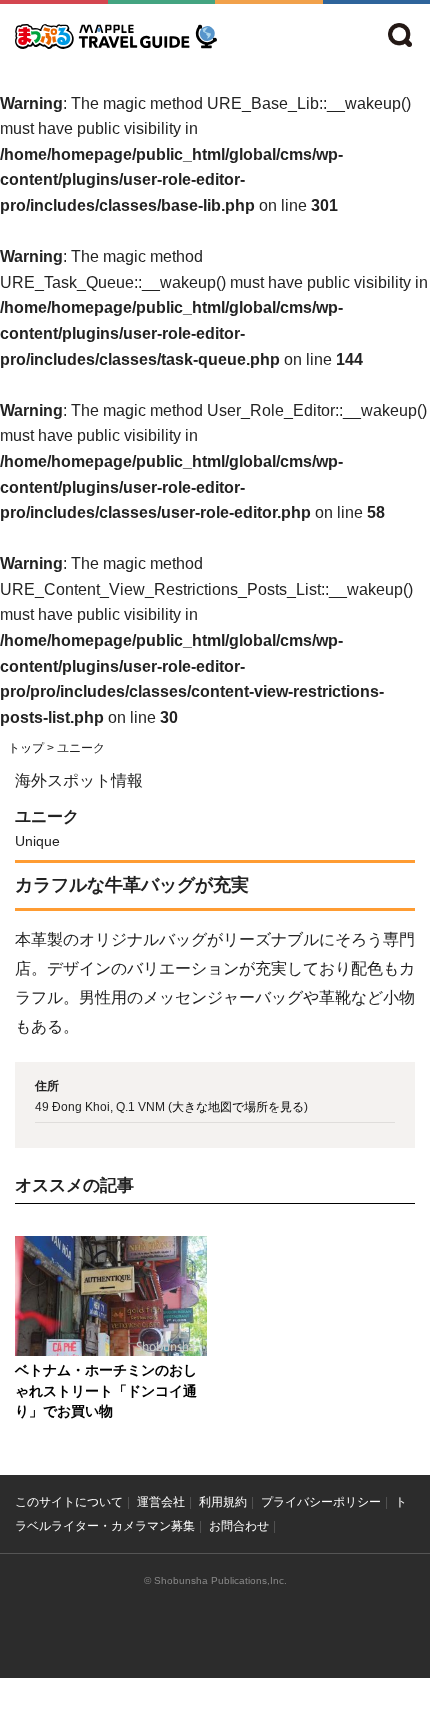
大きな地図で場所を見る (238, 1107)
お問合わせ (239, 1526)
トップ (26, 748)
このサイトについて (69, 1502)
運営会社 (161, 1502)
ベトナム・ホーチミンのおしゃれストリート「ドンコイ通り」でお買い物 (106, 1391)
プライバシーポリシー (321, 1502)
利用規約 (223, 1502)
